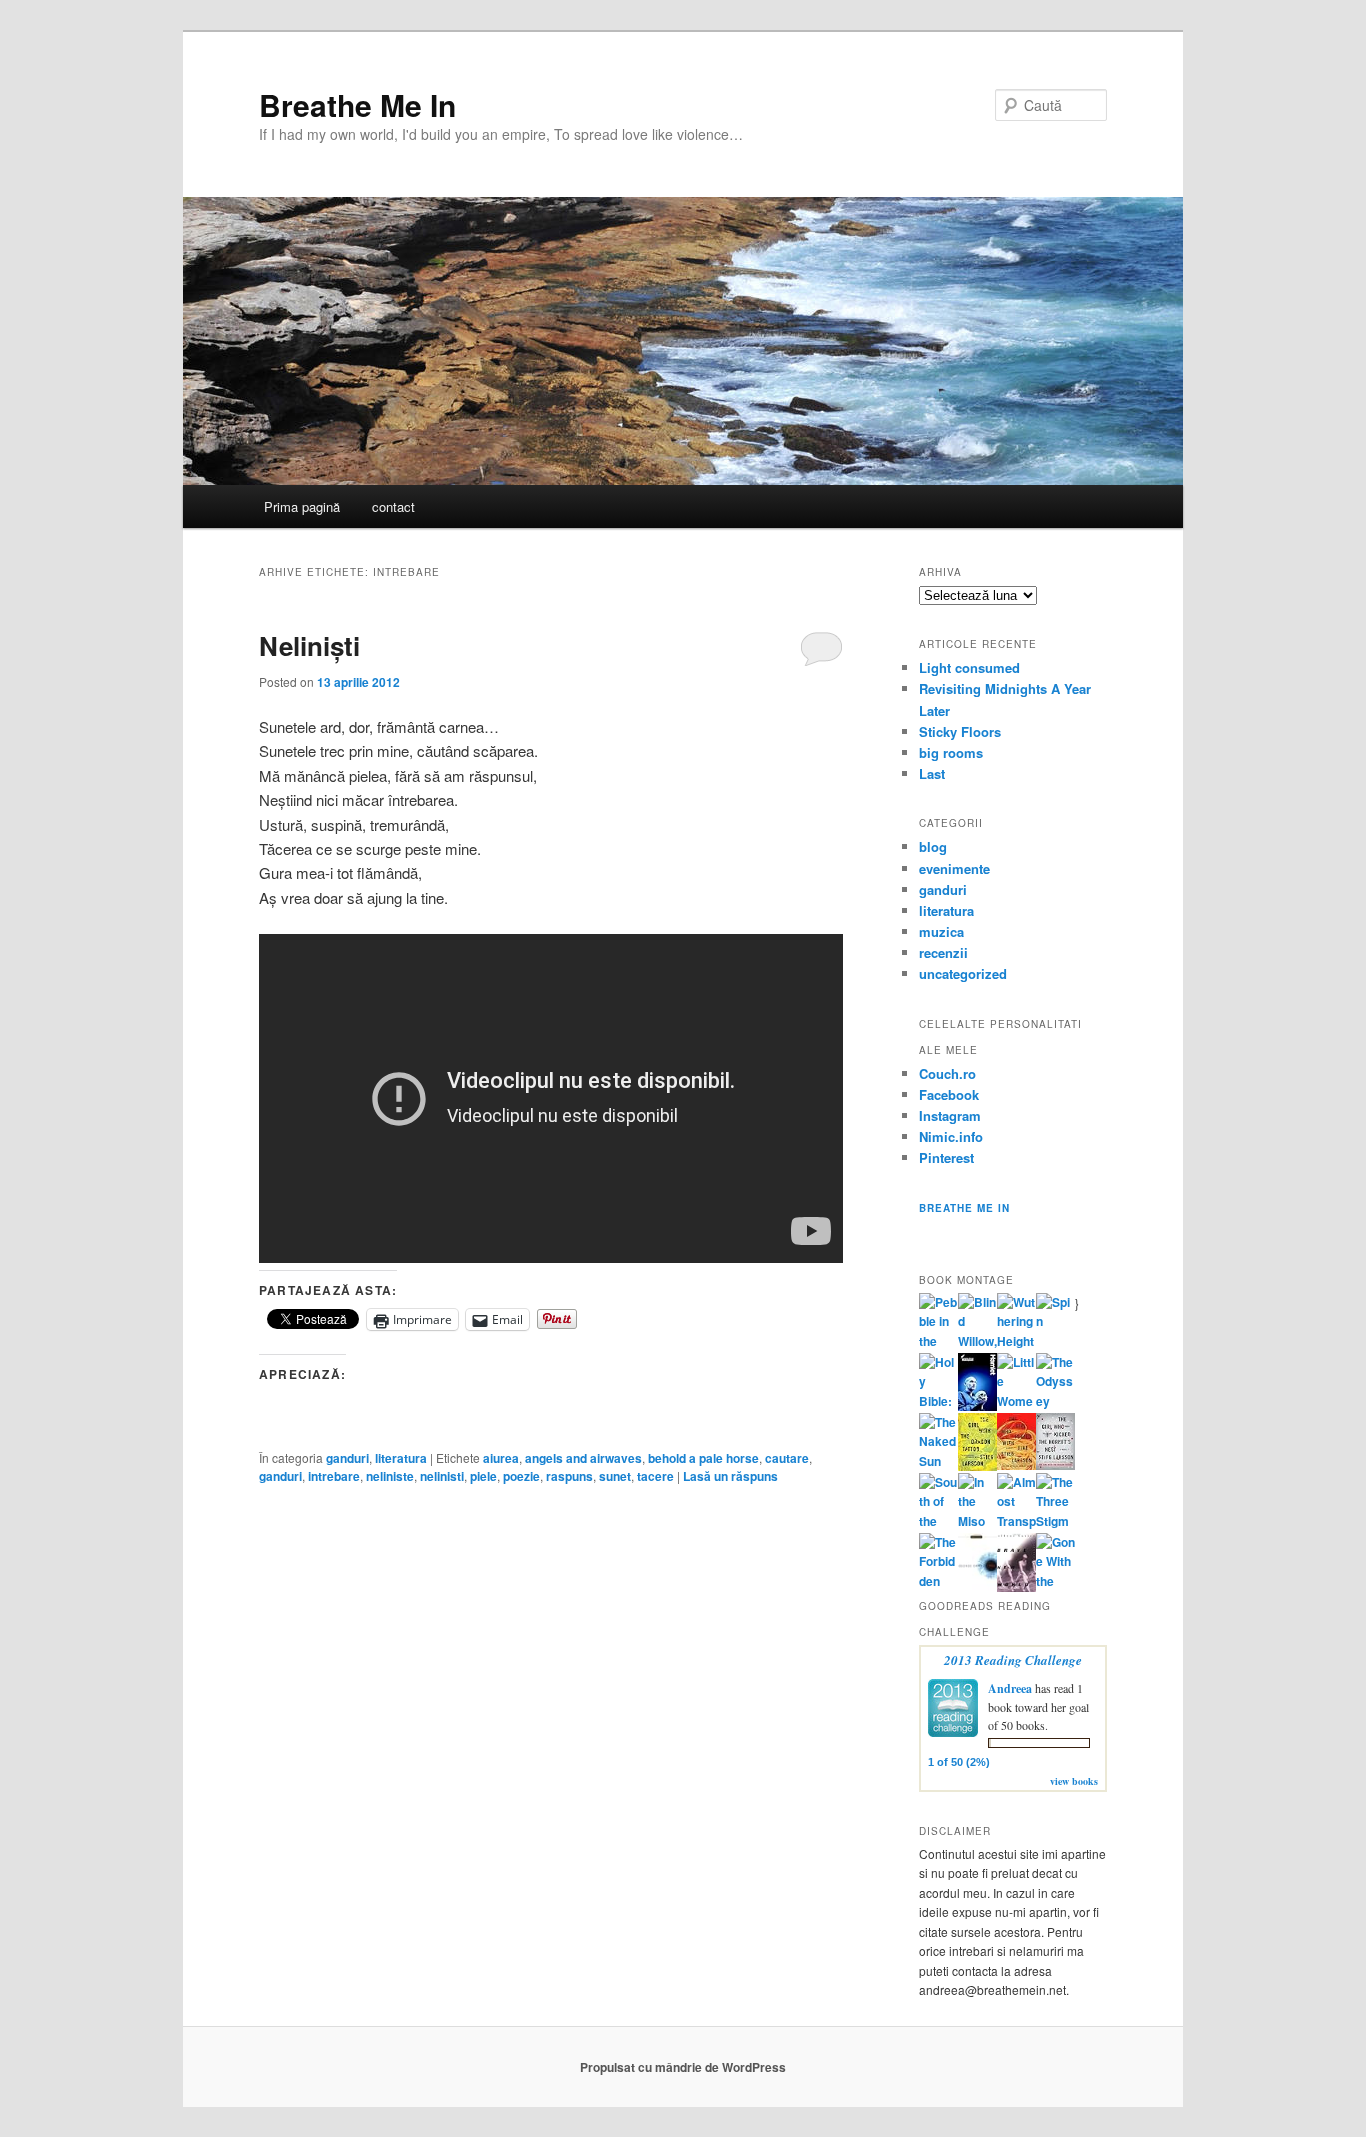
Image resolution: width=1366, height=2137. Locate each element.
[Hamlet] (977, 1406)
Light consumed (969, 667)
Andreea (1010, 1688)
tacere (655, 1476)
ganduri (347, 1458)
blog (933, 846)
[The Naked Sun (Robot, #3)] (938, 1461)
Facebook (949, 1094)
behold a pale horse (703, 1458)
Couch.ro (947, 1073)
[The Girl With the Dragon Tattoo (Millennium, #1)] (977, 1466)
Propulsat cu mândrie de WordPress (683, 2067)
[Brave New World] (1016, 1587)
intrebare (334, 1476)
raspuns (569, 1476)
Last (932, 773)
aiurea (501, 1458)
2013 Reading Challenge (1013, 1660)
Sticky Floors (960, 731)
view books (1074, 1781)
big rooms (951, 752)
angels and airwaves (583, 1458)
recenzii (943, 952)
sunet (615, 1476)
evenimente (954, 868)
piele (483, 1476)
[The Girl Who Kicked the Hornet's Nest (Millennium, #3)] (1055, 1465)
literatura (401, 1458)
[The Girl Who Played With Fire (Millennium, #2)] (1016, 1465)
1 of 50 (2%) (959, 1762)
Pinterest (946, 1157)
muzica (941, 931)
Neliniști (309, 645)
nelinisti (442, 1476)
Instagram (950, 1115)
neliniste (390, 1476)
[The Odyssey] (1055, 1401)
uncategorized (963, 973)
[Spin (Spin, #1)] (1055, 1321)
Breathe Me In (357, 104)
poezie (521, 1476)
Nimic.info (951, 1136)
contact (393, 506)
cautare (787, 1458)
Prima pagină (302, 506)
